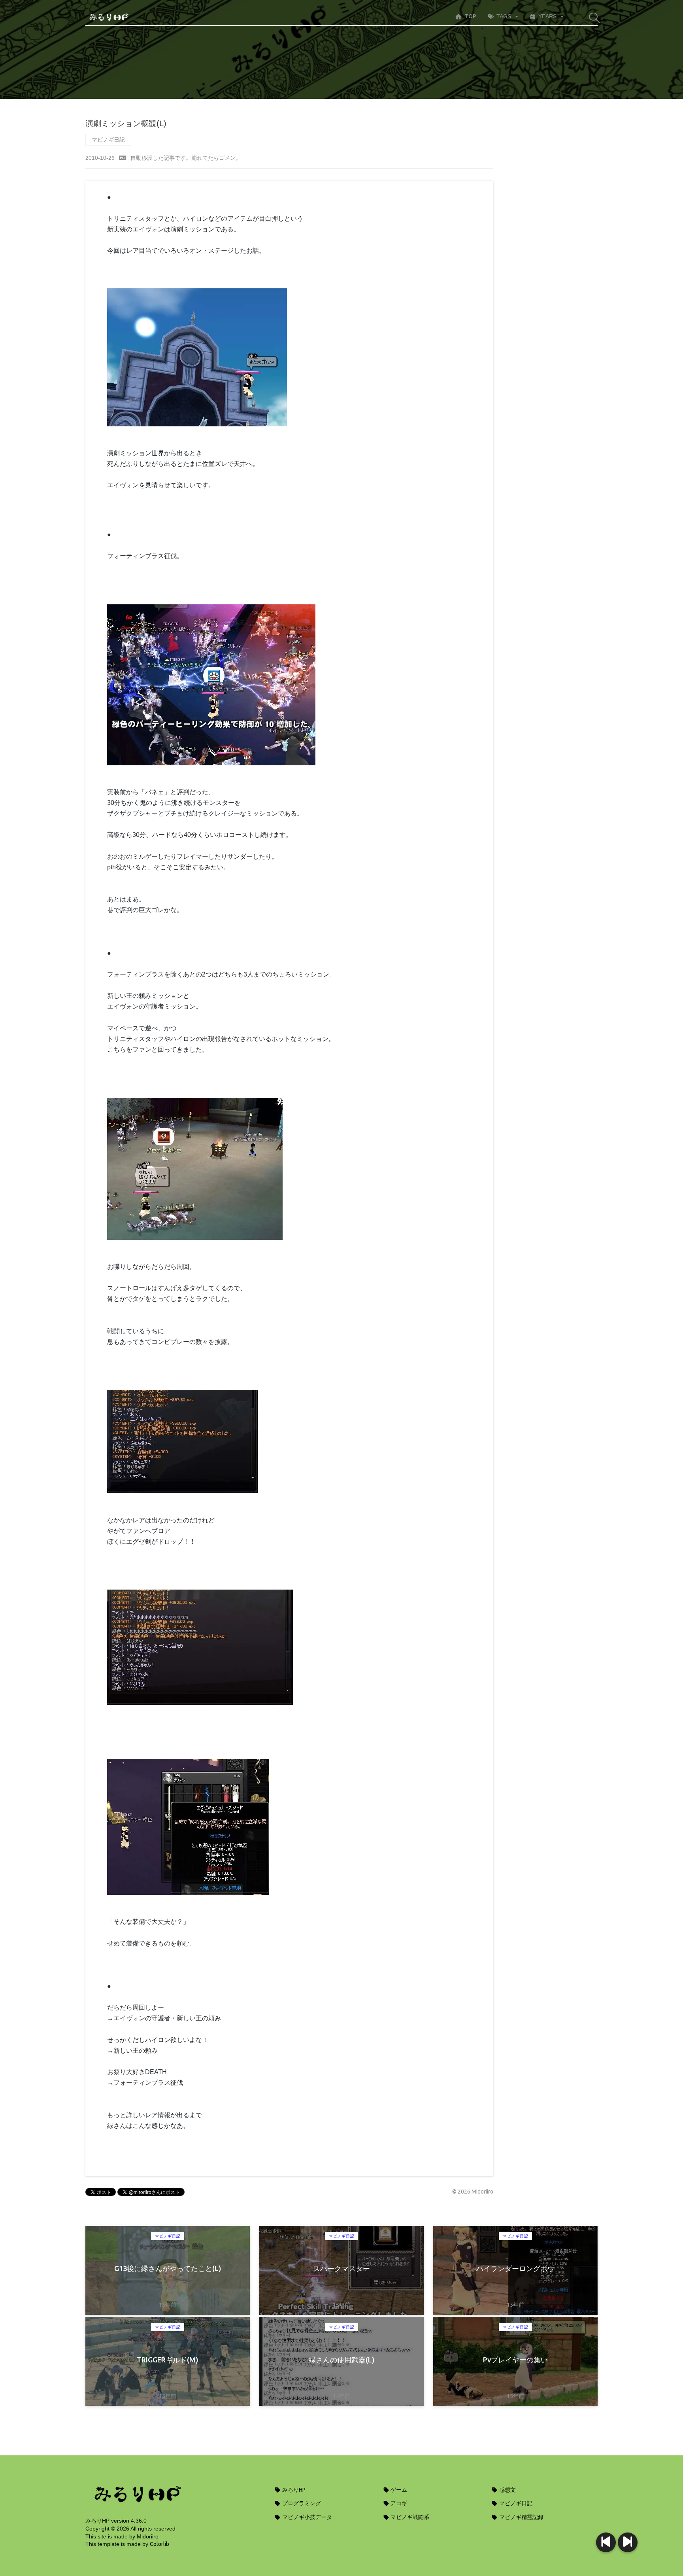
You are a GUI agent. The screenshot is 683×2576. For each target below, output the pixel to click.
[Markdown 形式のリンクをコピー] (123, 158)
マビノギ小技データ (307, 2517)
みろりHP (293, 2490)
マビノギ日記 (108, 140)
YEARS (547, 16)
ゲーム (398, 2490)
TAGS (504, 16)
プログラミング (301, 2503)
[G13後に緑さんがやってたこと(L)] (628, 2542)
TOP (470, 16)
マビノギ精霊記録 (521, 2517)
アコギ (398, 2503)
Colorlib (159, 2544)
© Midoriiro (473, 2192)
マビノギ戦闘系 (409, 2517)
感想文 (507, 2490)
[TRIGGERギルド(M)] (606, 2542)
